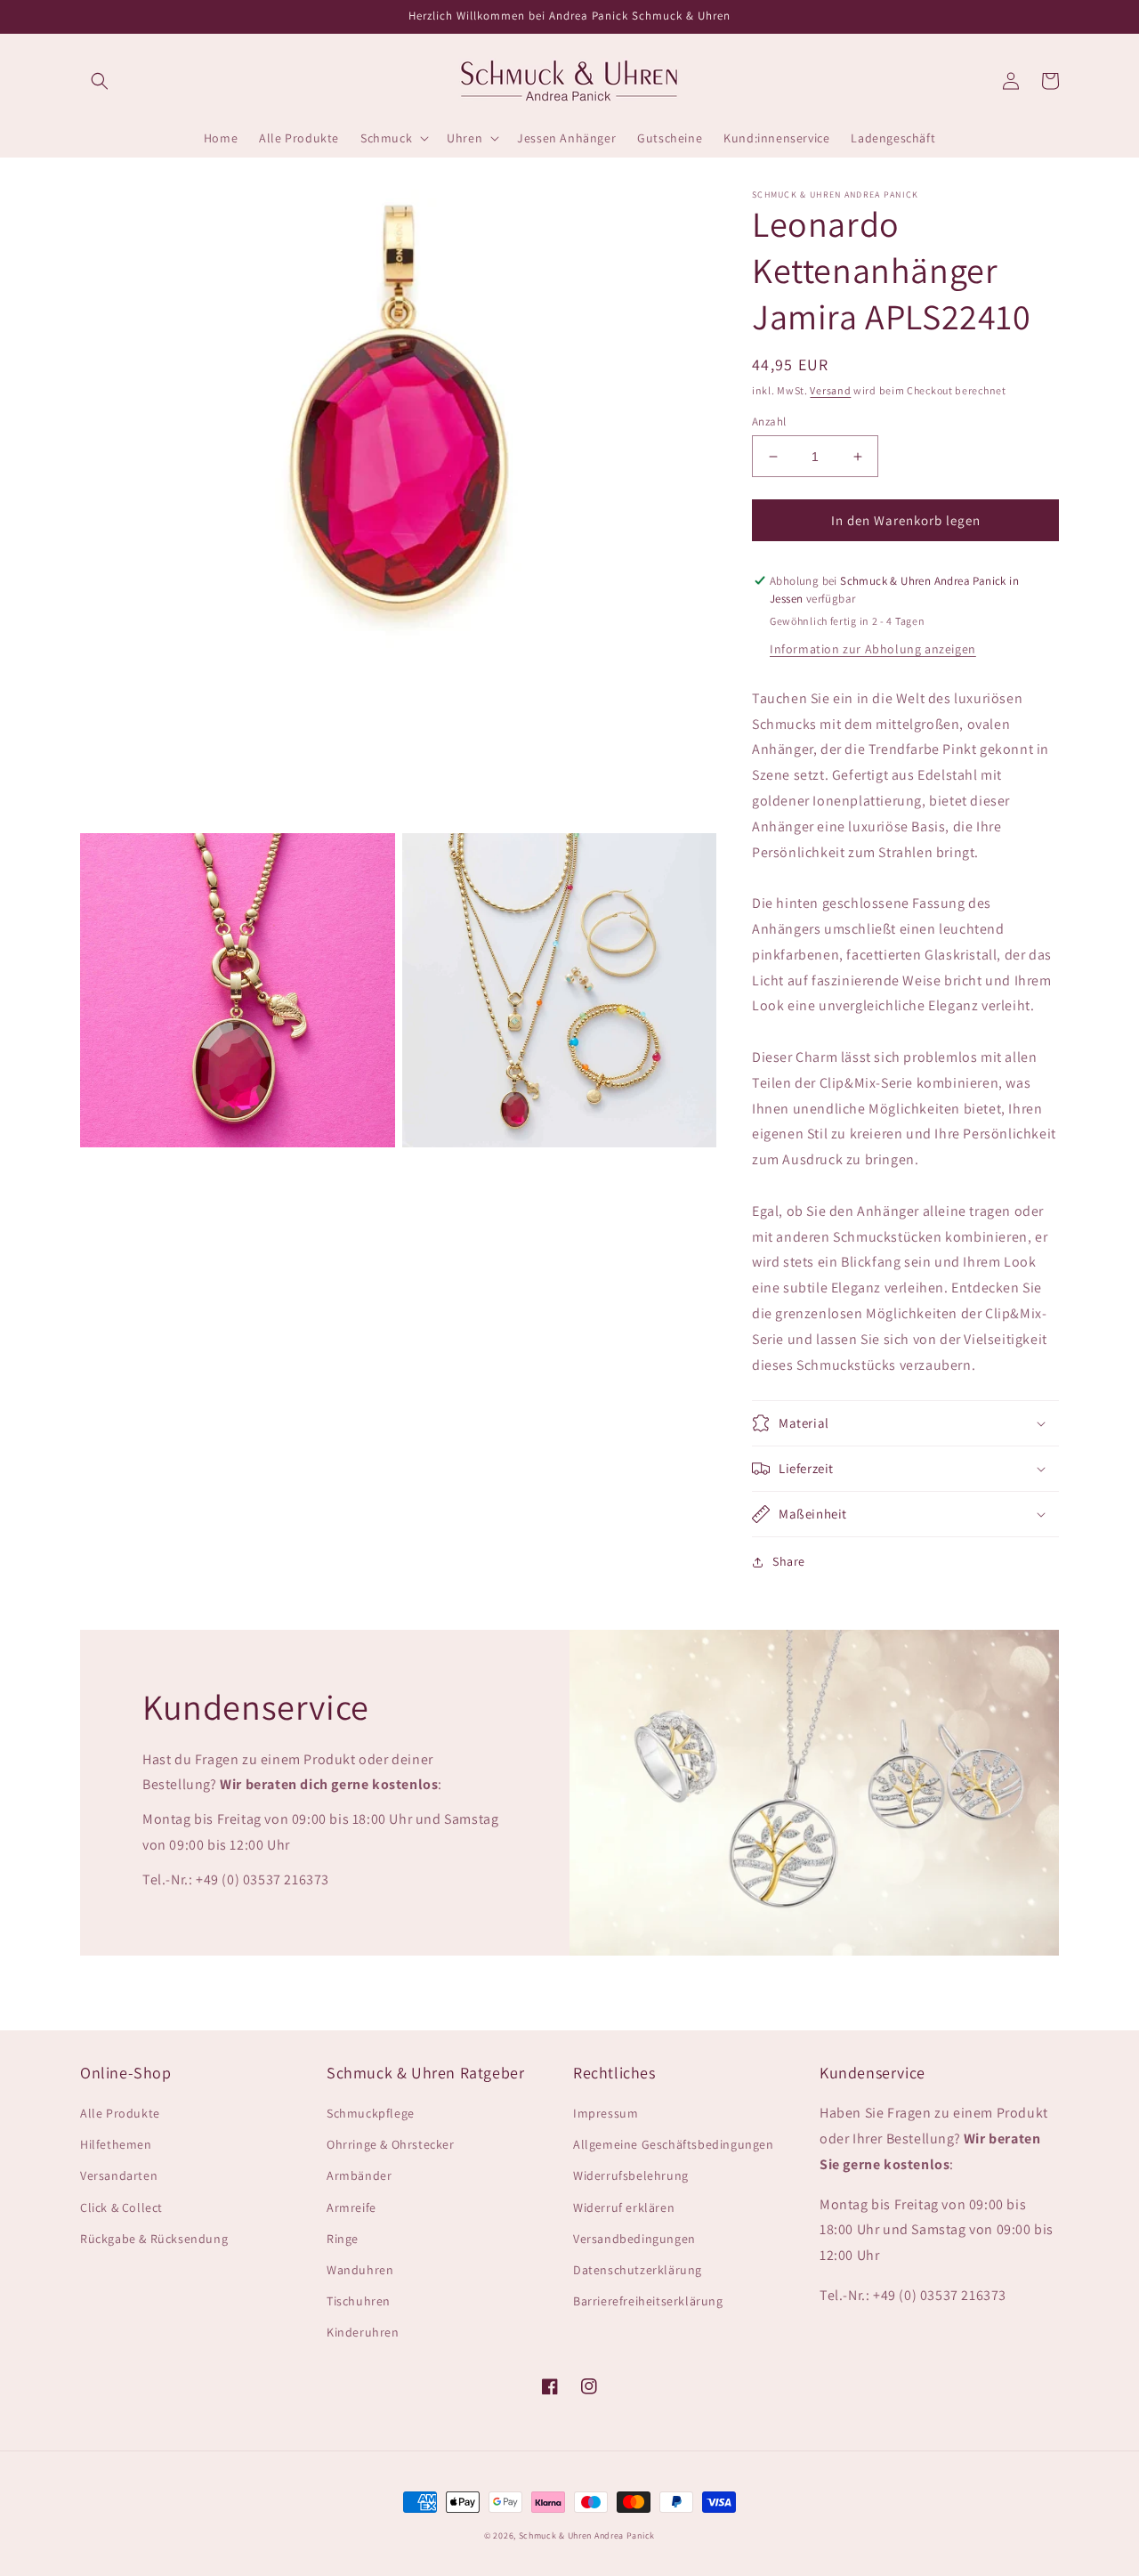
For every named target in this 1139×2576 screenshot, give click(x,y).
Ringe (343, 2239)
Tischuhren (359, 2301)
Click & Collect (121, 2207)
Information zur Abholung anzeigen (873, 649)
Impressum (606, 2113)
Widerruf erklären (624, 2207)
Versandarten (119, 2175)
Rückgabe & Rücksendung (154, 2239)
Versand (830, 390)
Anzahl (769, 421)
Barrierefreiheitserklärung (648, 2301)
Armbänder (359, 2175)
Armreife (351, 2207)
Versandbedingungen (634, 2239)
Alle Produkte (120, 2113)
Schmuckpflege (371, 2113)
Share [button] (789, 1561)
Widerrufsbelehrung (631, 2175)
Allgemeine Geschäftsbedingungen (674, 2144)
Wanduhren (360, 2270)
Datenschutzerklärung (638, 2270)
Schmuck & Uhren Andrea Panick (587, 2535)
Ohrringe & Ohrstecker (391, 2144)
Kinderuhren (363, 2332)
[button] (100, 81)
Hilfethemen (116, 2144)
